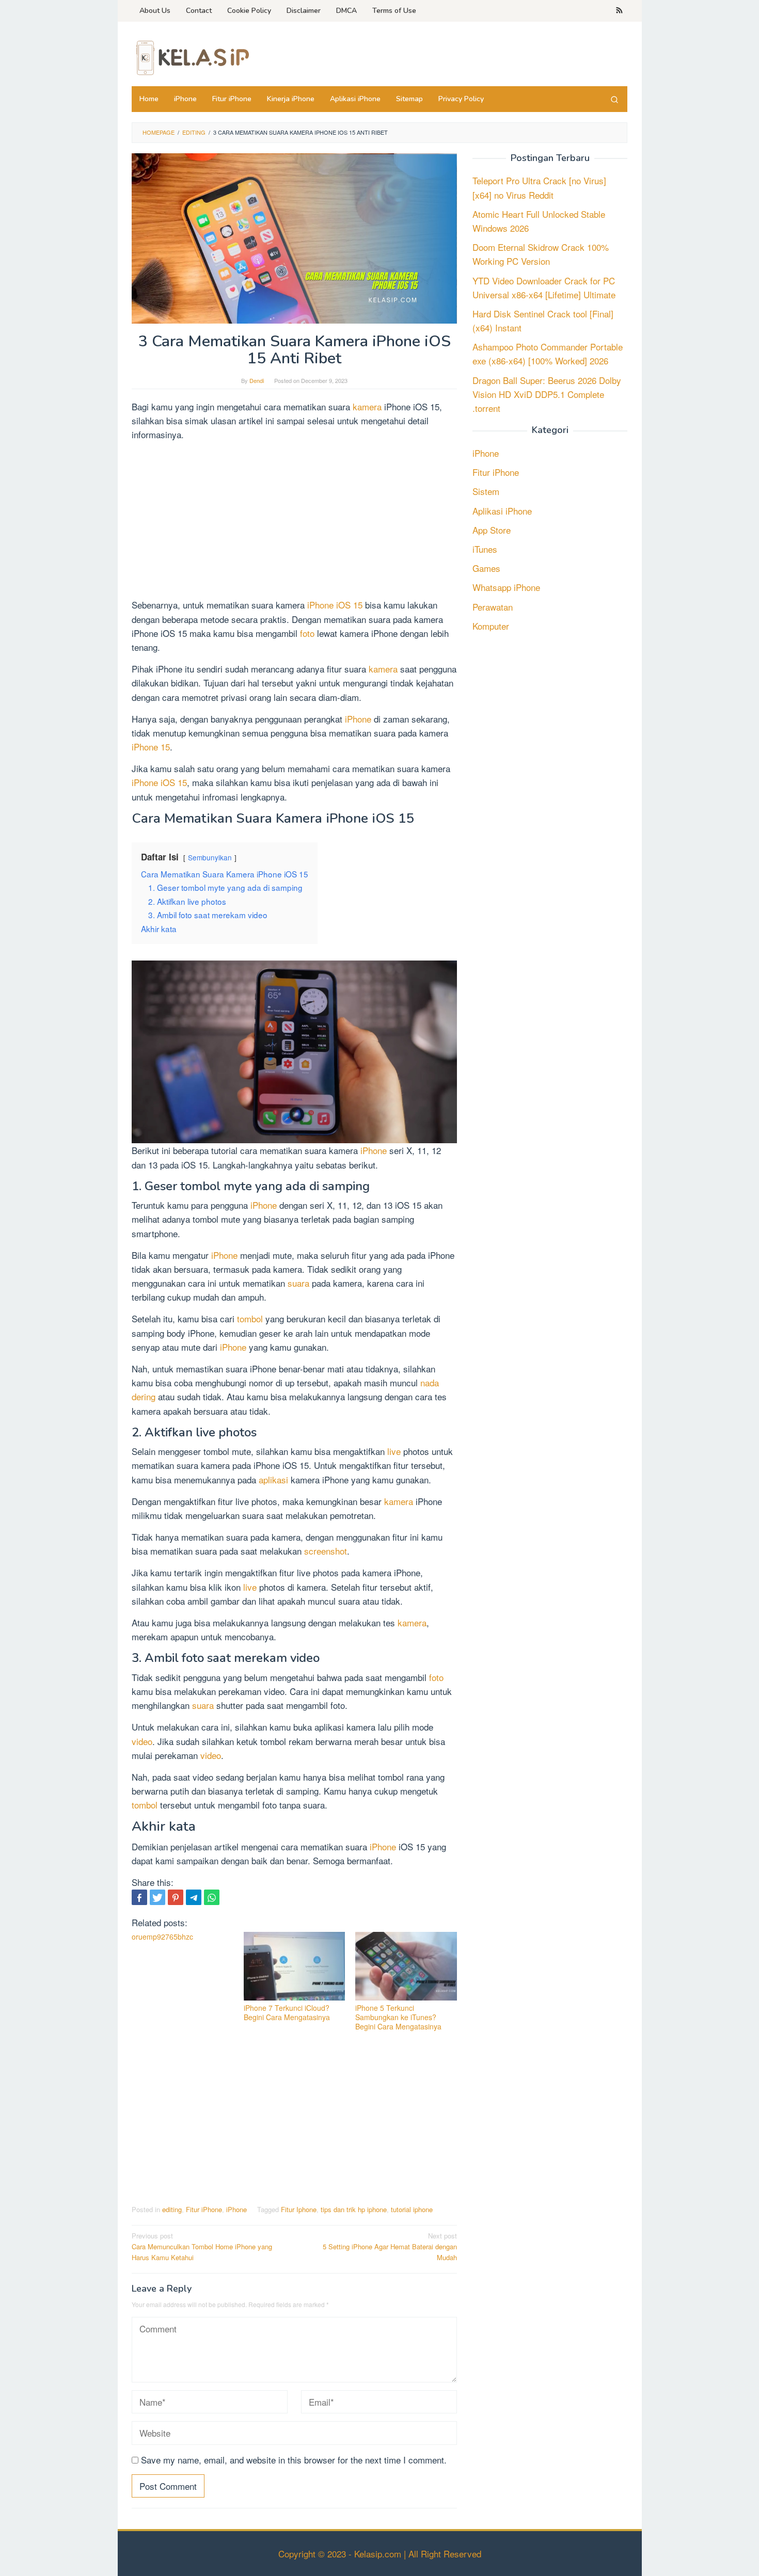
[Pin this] (176, 1897)
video (142, 1741)
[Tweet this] (157, 1897)
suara (300, 1283)
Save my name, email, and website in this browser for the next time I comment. (294, 2460)
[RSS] (619, 11)
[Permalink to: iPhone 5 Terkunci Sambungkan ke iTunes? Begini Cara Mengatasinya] (406, 1966)
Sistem (486, 492)
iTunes (485, 549)
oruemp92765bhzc (162, 1937)
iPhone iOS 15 (334, 605)
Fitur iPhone (204, 2209)
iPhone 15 (151, 747)
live (394, 1451)
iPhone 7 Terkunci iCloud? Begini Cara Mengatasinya (287, 2012)
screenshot (326, 1551)
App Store (492, 530)
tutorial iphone (412, 2209)
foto (309, 633)
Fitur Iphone (299, 2209)
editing (172, 2209)
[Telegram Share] (194, 1897)
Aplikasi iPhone (502, 511)
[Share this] (139, 1897)
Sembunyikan (210, 857)
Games (486, 569)
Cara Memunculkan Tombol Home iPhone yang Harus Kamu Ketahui (202, 2246)
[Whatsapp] (212, 1897)
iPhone (359, 719)
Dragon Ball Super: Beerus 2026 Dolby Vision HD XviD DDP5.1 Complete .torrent (547, 394)
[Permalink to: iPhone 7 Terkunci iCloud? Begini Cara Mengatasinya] (295, 1966)
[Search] (614, 99)
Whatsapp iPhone (506, 588)
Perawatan (493, 607)
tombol (251, 1318)
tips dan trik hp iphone (354, 2209)
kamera (368, 406)
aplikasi (275, 1479)
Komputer (491, 626)
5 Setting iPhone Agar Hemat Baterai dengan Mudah (390, 2246)
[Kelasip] (191, 57)
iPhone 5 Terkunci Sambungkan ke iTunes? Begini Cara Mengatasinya (398, 2017)
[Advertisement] (294, 521)
